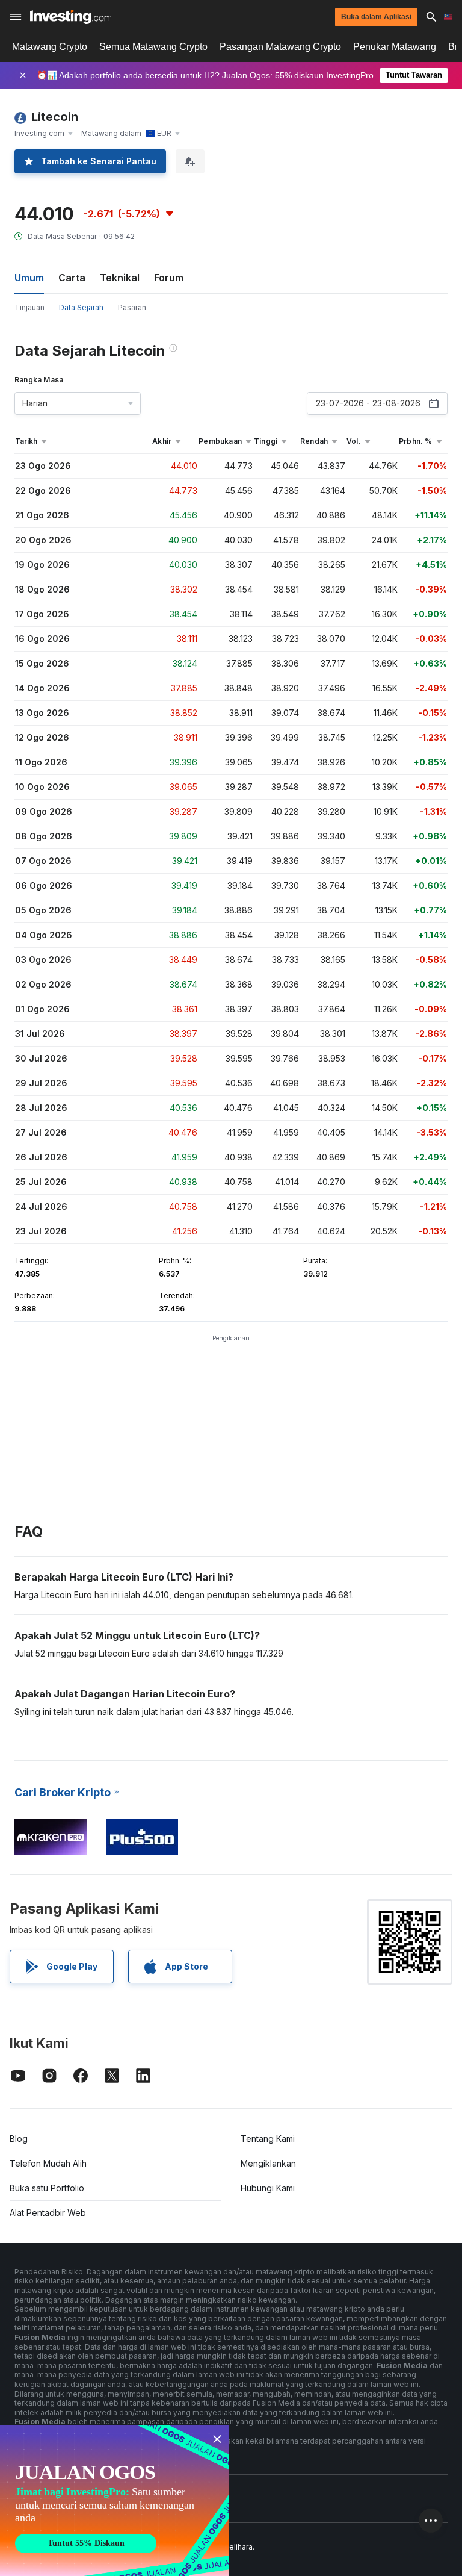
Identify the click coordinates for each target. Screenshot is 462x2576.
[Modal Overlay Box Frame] (114, 2501)
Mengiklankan (268, 2163)
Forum (169, 278)
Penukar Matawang (395, 47)
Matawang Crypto (50, 47)
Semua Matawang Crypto (153, 47)
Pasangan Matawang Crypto (280, 47)
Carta (72, 278)
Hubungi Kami (268, 2188)
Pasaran (132, 307)
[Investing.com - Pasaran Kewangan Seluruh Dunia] (71, 17)
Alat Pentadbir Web (48, 2213)
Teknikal (120, 278)
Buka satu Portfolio (47, 2188)
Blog (19, 2139)
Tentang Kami (268, 2139)
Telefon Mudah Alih (48, 2163)
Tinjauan (29, 307)
